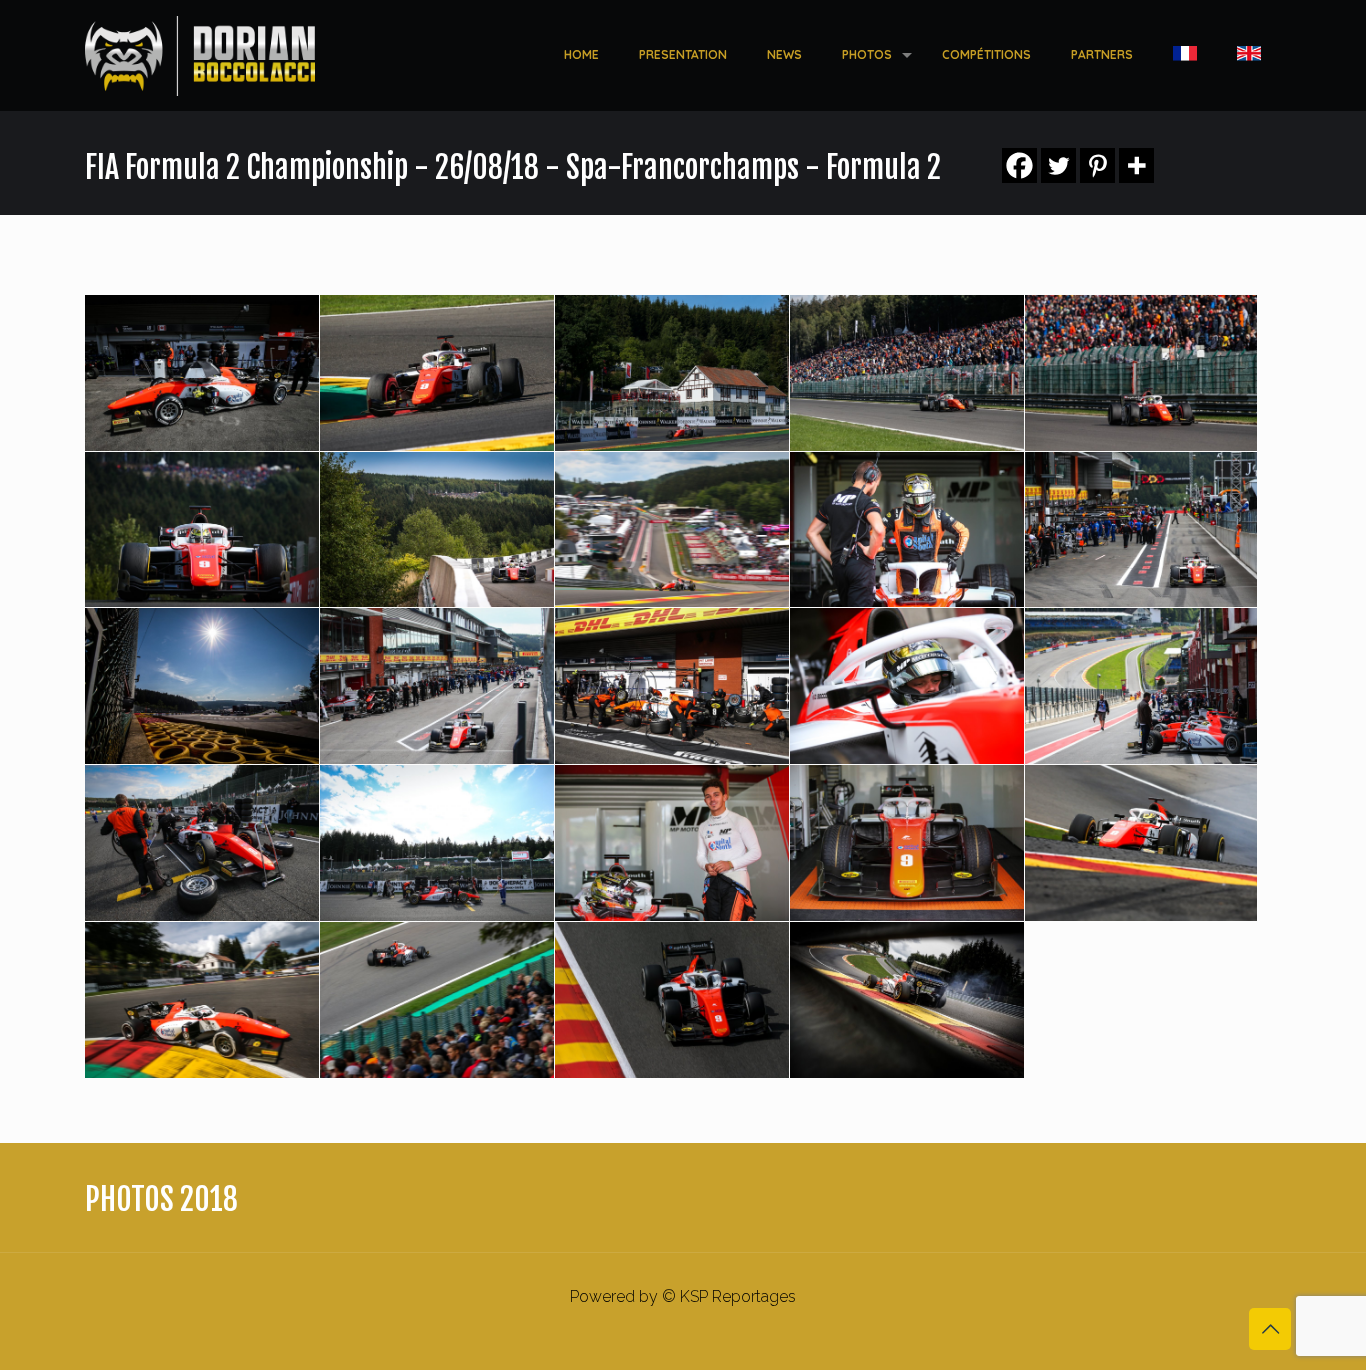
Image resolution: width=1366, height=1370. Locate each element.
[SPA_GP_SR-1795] (672, 530)
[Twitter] (1058, 165)
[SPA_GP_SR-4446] (907, 373)
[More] (1136, 165)
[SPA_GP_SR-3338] (437, 530)
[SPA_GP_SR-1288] (202, 686)
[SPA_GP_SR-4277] (1141, 373)
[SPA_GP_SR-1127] (1141, 686)
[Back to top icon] (1270, 1329)
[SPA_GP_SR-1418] (1141, 530)
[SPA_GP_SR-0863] (672, 843)
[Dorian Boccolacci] (200, 55)
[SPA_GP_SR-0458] (1141, 843)
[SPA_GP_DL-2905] (907, 1000)
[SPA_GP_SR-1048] (437, 843)
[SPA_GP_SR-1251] (437, 686)
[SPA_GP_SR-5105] (672, 373)
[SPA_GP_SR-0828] (907, 843)
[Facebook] (1019, 165)
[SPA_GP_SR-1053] (202, 843)
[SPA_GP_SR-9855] (202, 373)
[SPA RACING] (437, 1000)
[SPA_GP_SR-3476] (202, 530)
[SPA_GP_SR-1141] (907, 686)
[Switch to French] (1185, 55)
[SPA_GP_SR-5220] (437, 373)
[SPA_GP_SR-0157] (202, 1000)
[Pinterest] (1097, 165)
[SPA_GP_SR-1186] (672, 686)
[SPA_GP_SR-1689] (907, 530)
